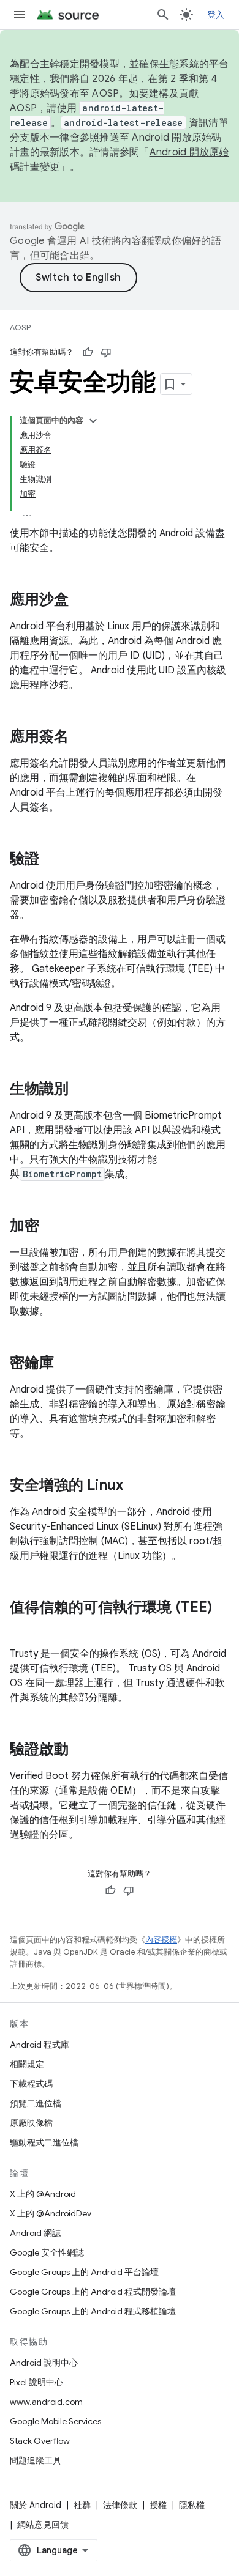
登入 (216, 15)
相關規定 (27, 2064)
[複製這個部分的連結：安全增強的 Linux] (135, 1486)
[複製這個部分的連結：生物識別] (81, 1090)
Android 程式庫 (40, 2045)
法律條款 (120, 2505)
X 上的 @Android (43, 2194)
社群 (82, 2505)
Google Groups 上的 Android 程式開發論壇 (93, 2292)
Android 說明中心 (44, 2363)
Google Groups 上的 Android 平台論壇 (84, 2272)
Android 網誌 (35, 2233)
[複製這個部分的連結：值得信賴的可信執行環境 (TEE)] (22, 1628)
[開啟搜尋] (163, 15)
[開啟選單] (20, 15)
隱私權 (192, 2505)
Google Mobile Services (55, 2421)
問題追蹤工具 (36, 2460)
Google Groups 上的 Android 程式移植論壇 (93, 2311)
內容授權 (161, 1940)
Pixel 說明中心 (36, 2382)
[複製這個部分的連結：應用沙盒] (81, 601)
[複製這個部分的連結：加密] (51, 1227)
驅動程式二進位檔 (44, 2142)
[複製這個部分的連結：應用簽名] (81, 738)
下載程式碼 (31, 2084)
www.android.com (46, 2402)
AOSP (20, 328)
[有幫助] (88, 352)
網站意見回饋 (43, 2525)
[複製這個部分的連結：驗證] (51, 860)
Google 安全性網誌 (47, 2252)
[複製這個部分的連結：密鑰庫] (66, 1364)
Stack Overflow (40, 2441)
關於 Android (36, 2505)
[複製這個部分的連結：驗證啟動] (81, 1750)
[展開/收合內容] (93, 421)
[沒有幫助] (106, 352)
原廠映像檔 (31, 2123)
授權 (158, 2505)
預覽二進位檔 (36, 2103)
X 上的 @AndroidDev (51, 2213)
